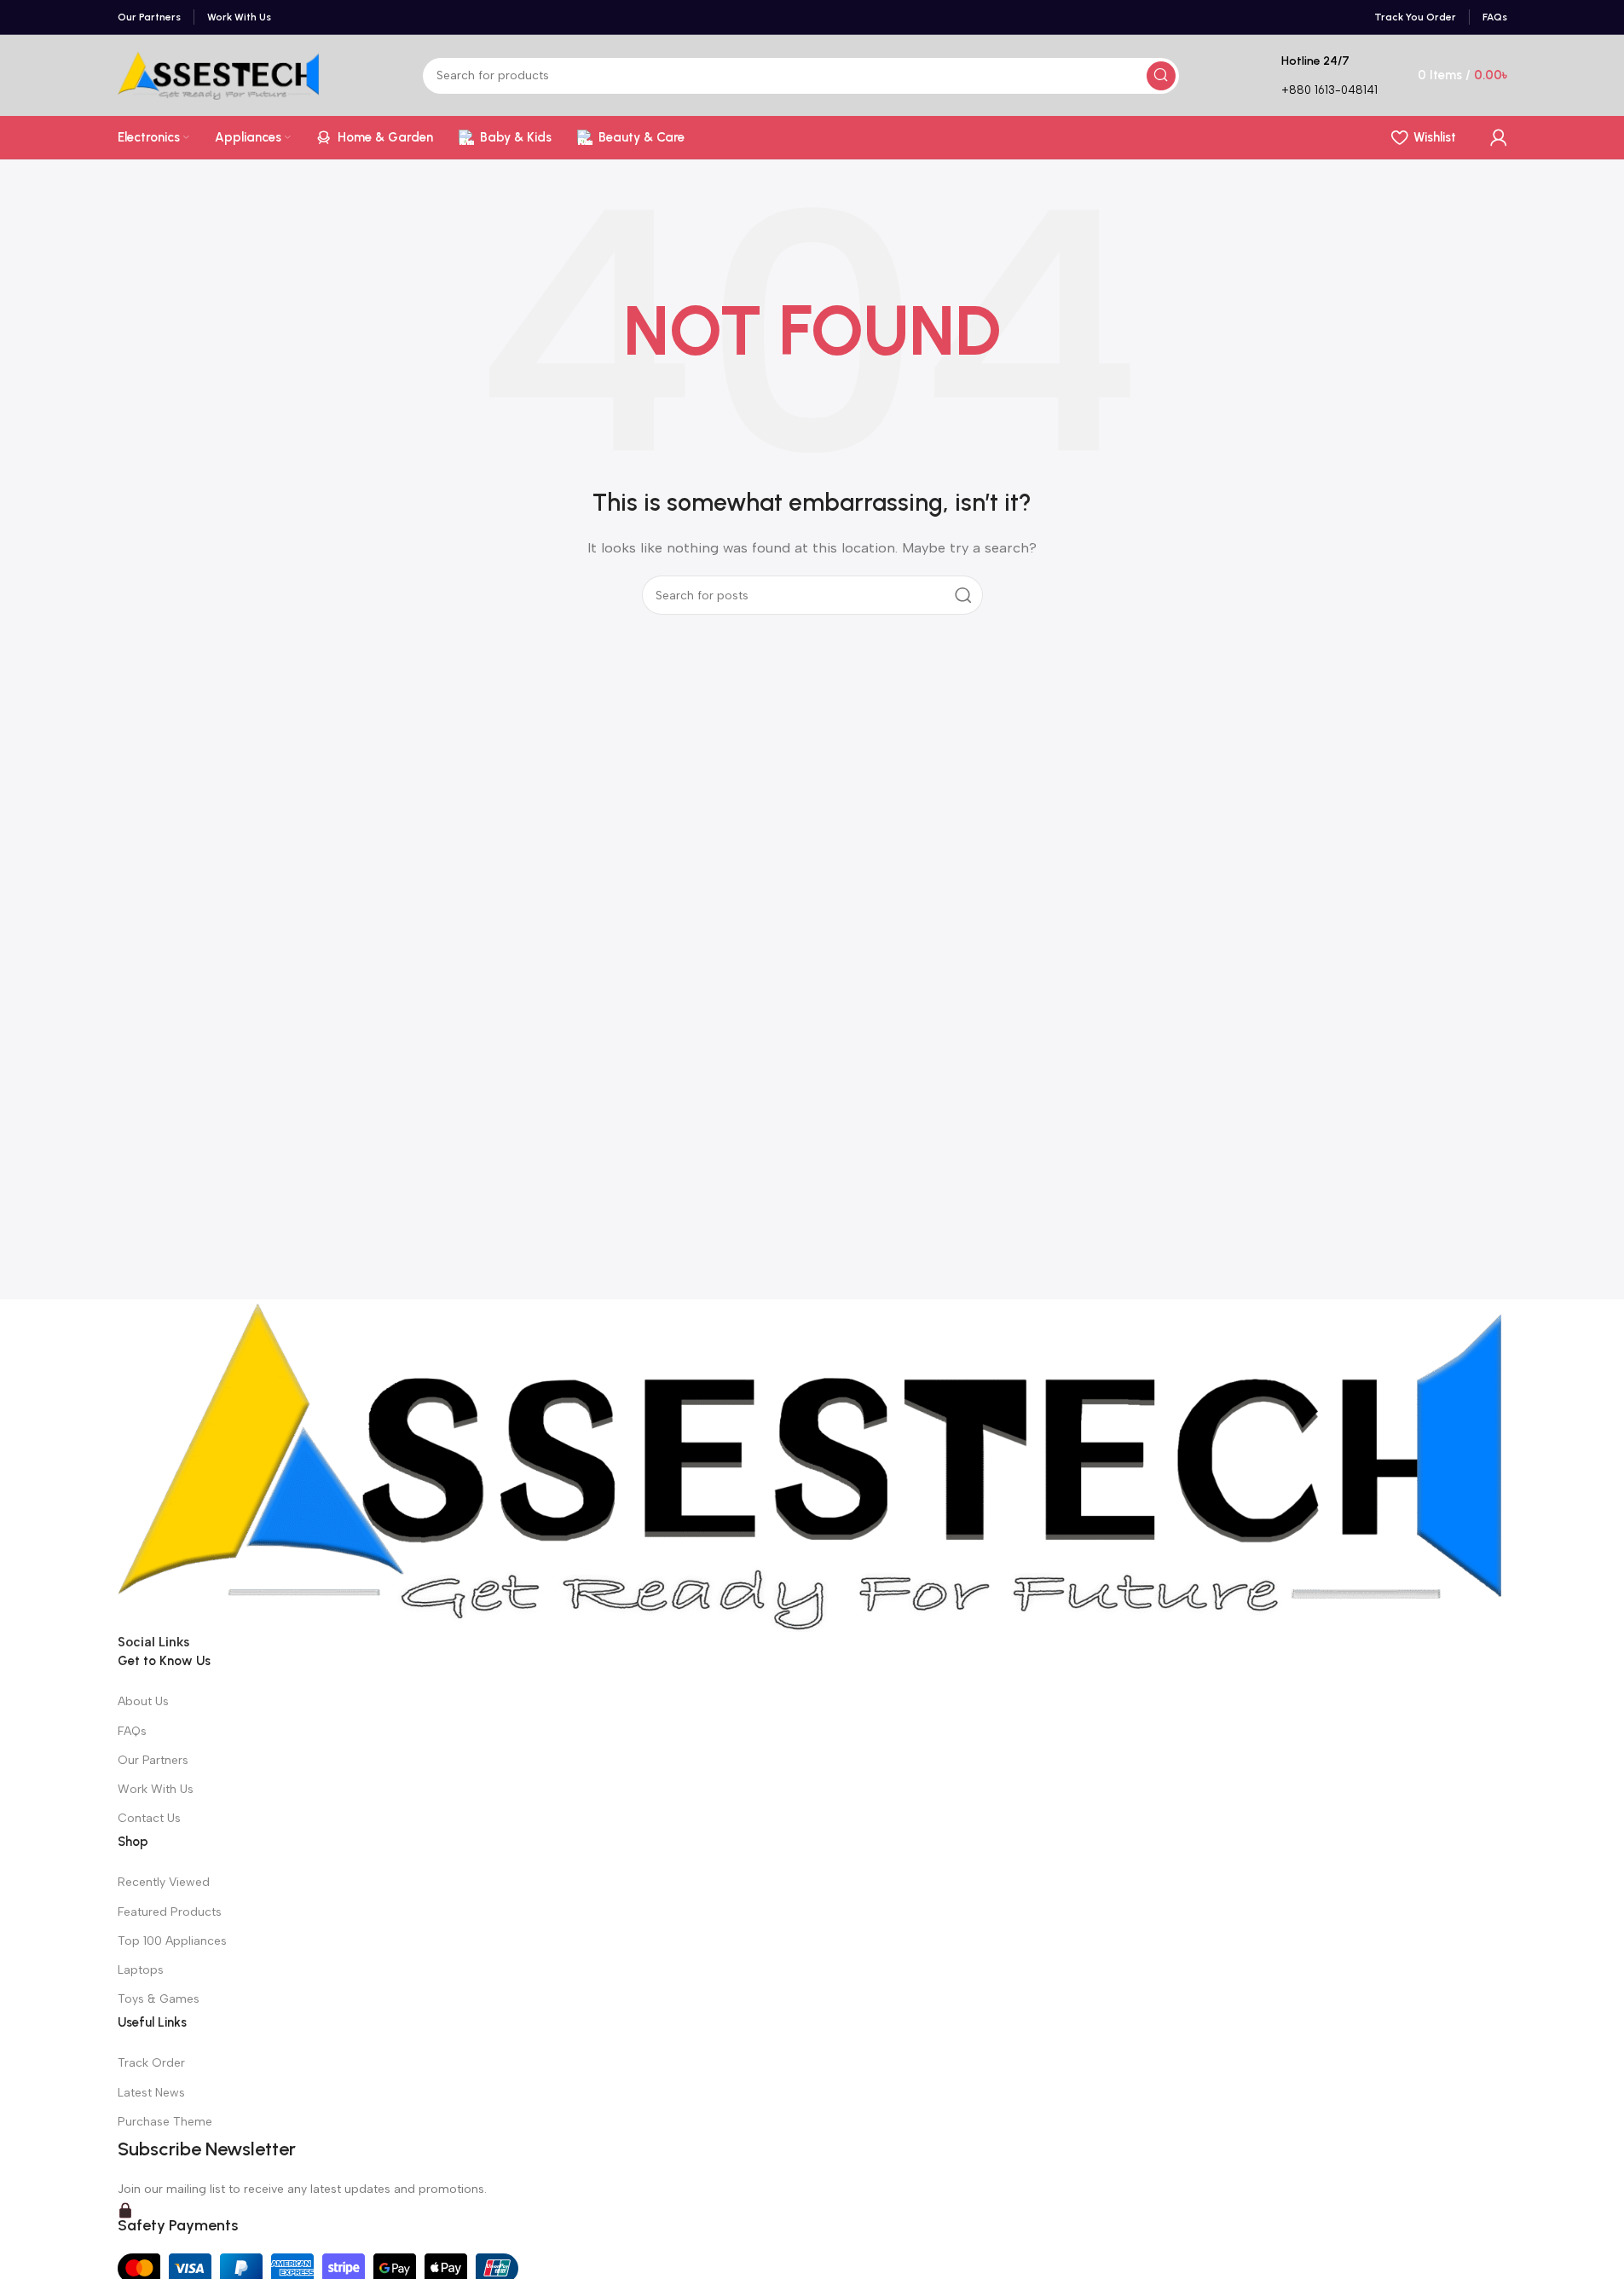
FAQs (132, 1731)
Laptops (141, 1970)
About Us (143, 1701)
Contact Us (149, 1818)
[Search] (1161, 76)
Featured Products (170, 1912)
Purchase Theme (165, 2122)
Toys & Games (159, 1999)
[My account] (1499, 137)
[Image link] (812, 1465)
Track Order (151, 2063)
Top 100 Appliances (172, 1941)
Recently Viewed (164, 1882)
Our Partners (153, 1760)
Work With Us (156, 1789)
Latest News (151, 2093)
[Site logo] (219, 74)
